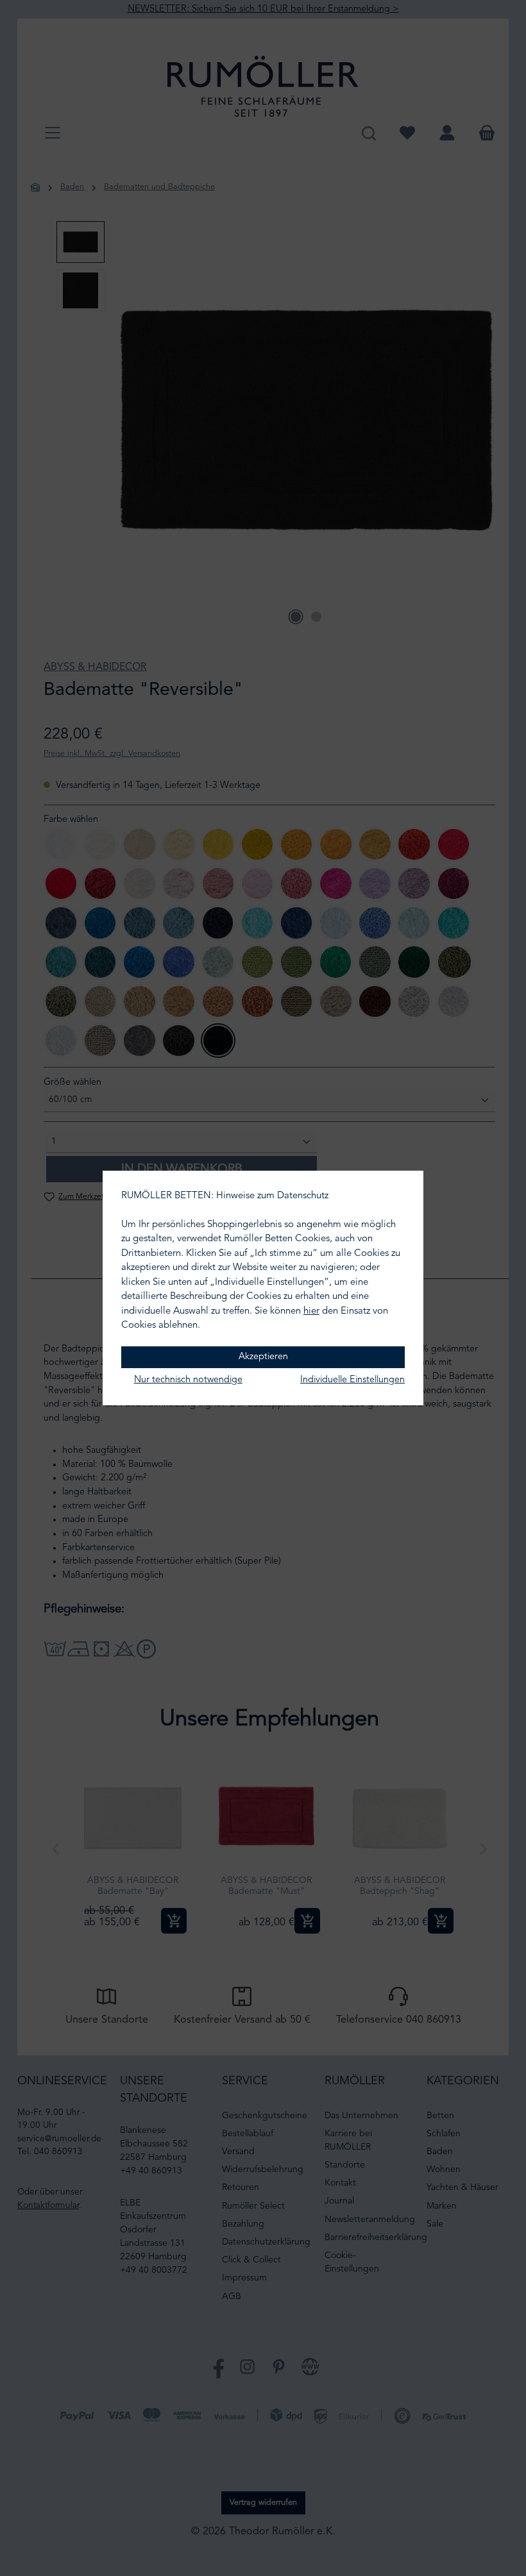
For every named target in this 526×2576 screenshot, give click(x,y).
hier (311, 1311)
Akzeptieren (263, 1357)
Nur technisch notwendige (188, 1380)
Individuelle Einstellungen (352, 1380)
